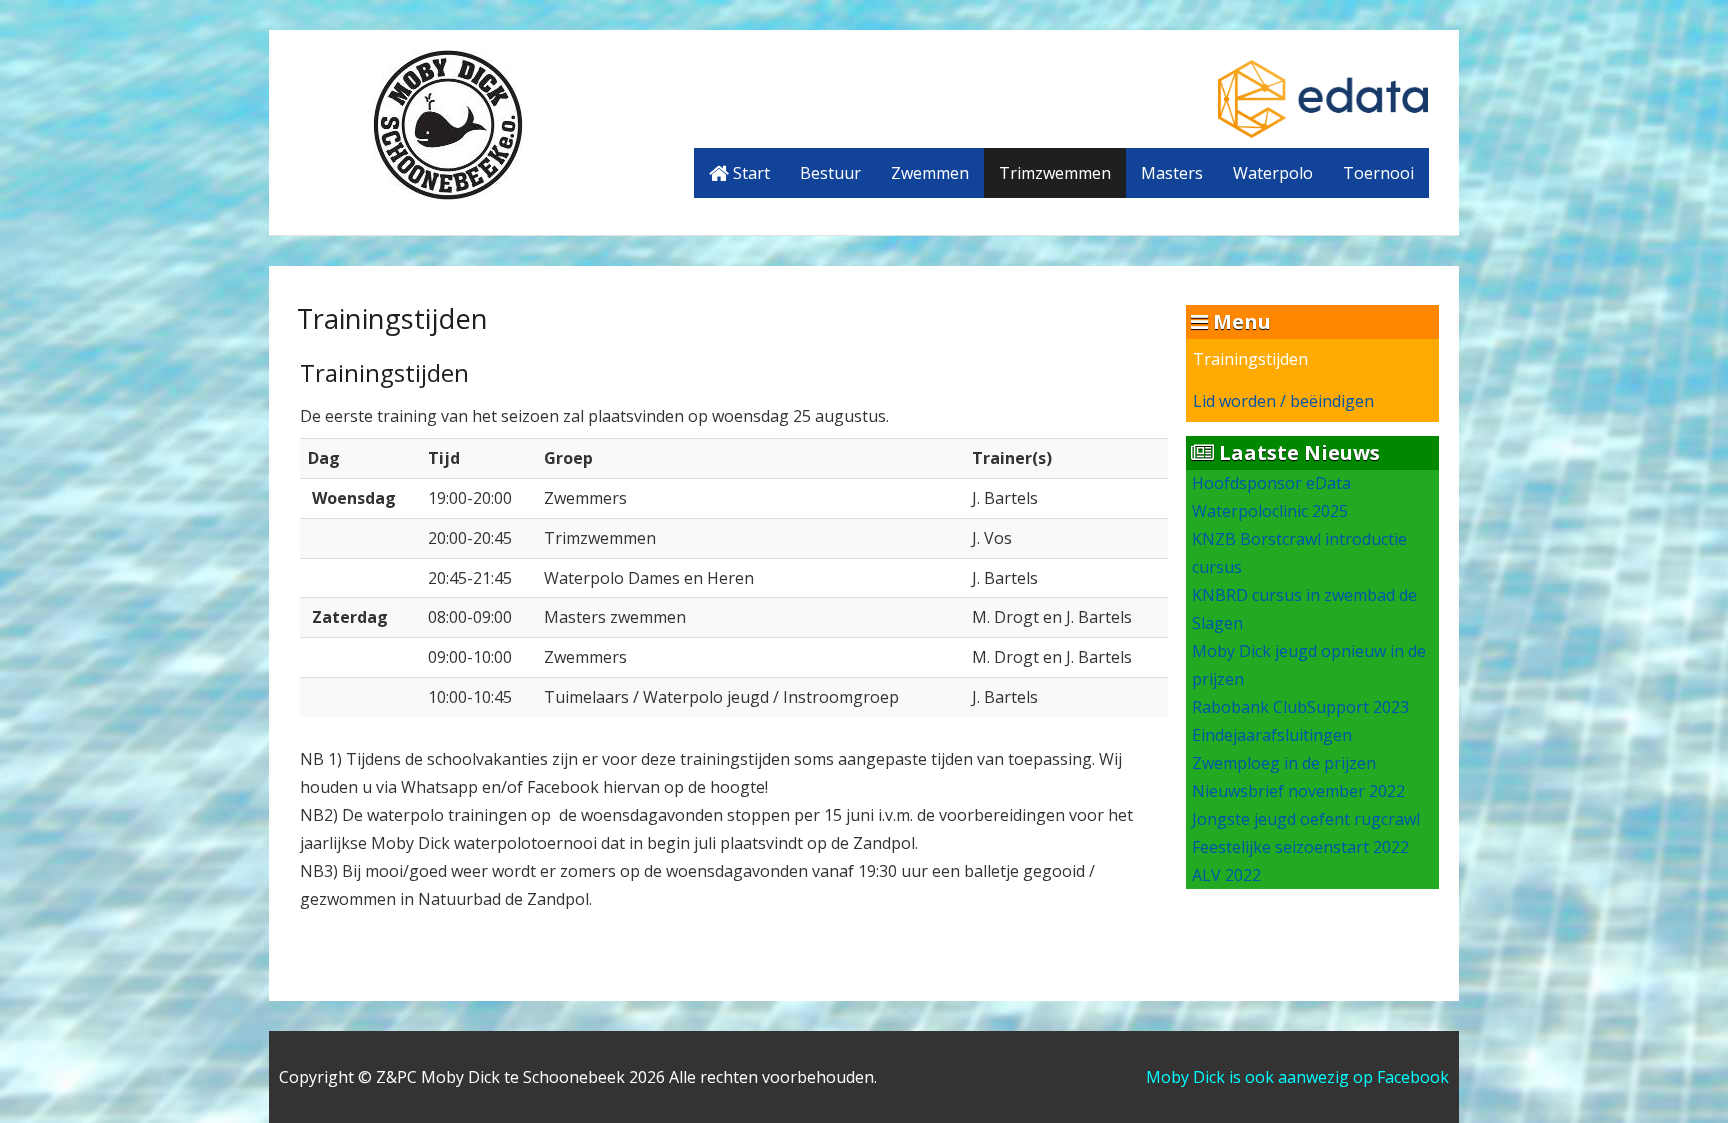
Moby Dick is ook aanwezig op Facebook (1297, 1077)
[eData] (1323, 97)
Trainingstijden (1250, 359)
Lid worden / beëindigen (1283, 401)
